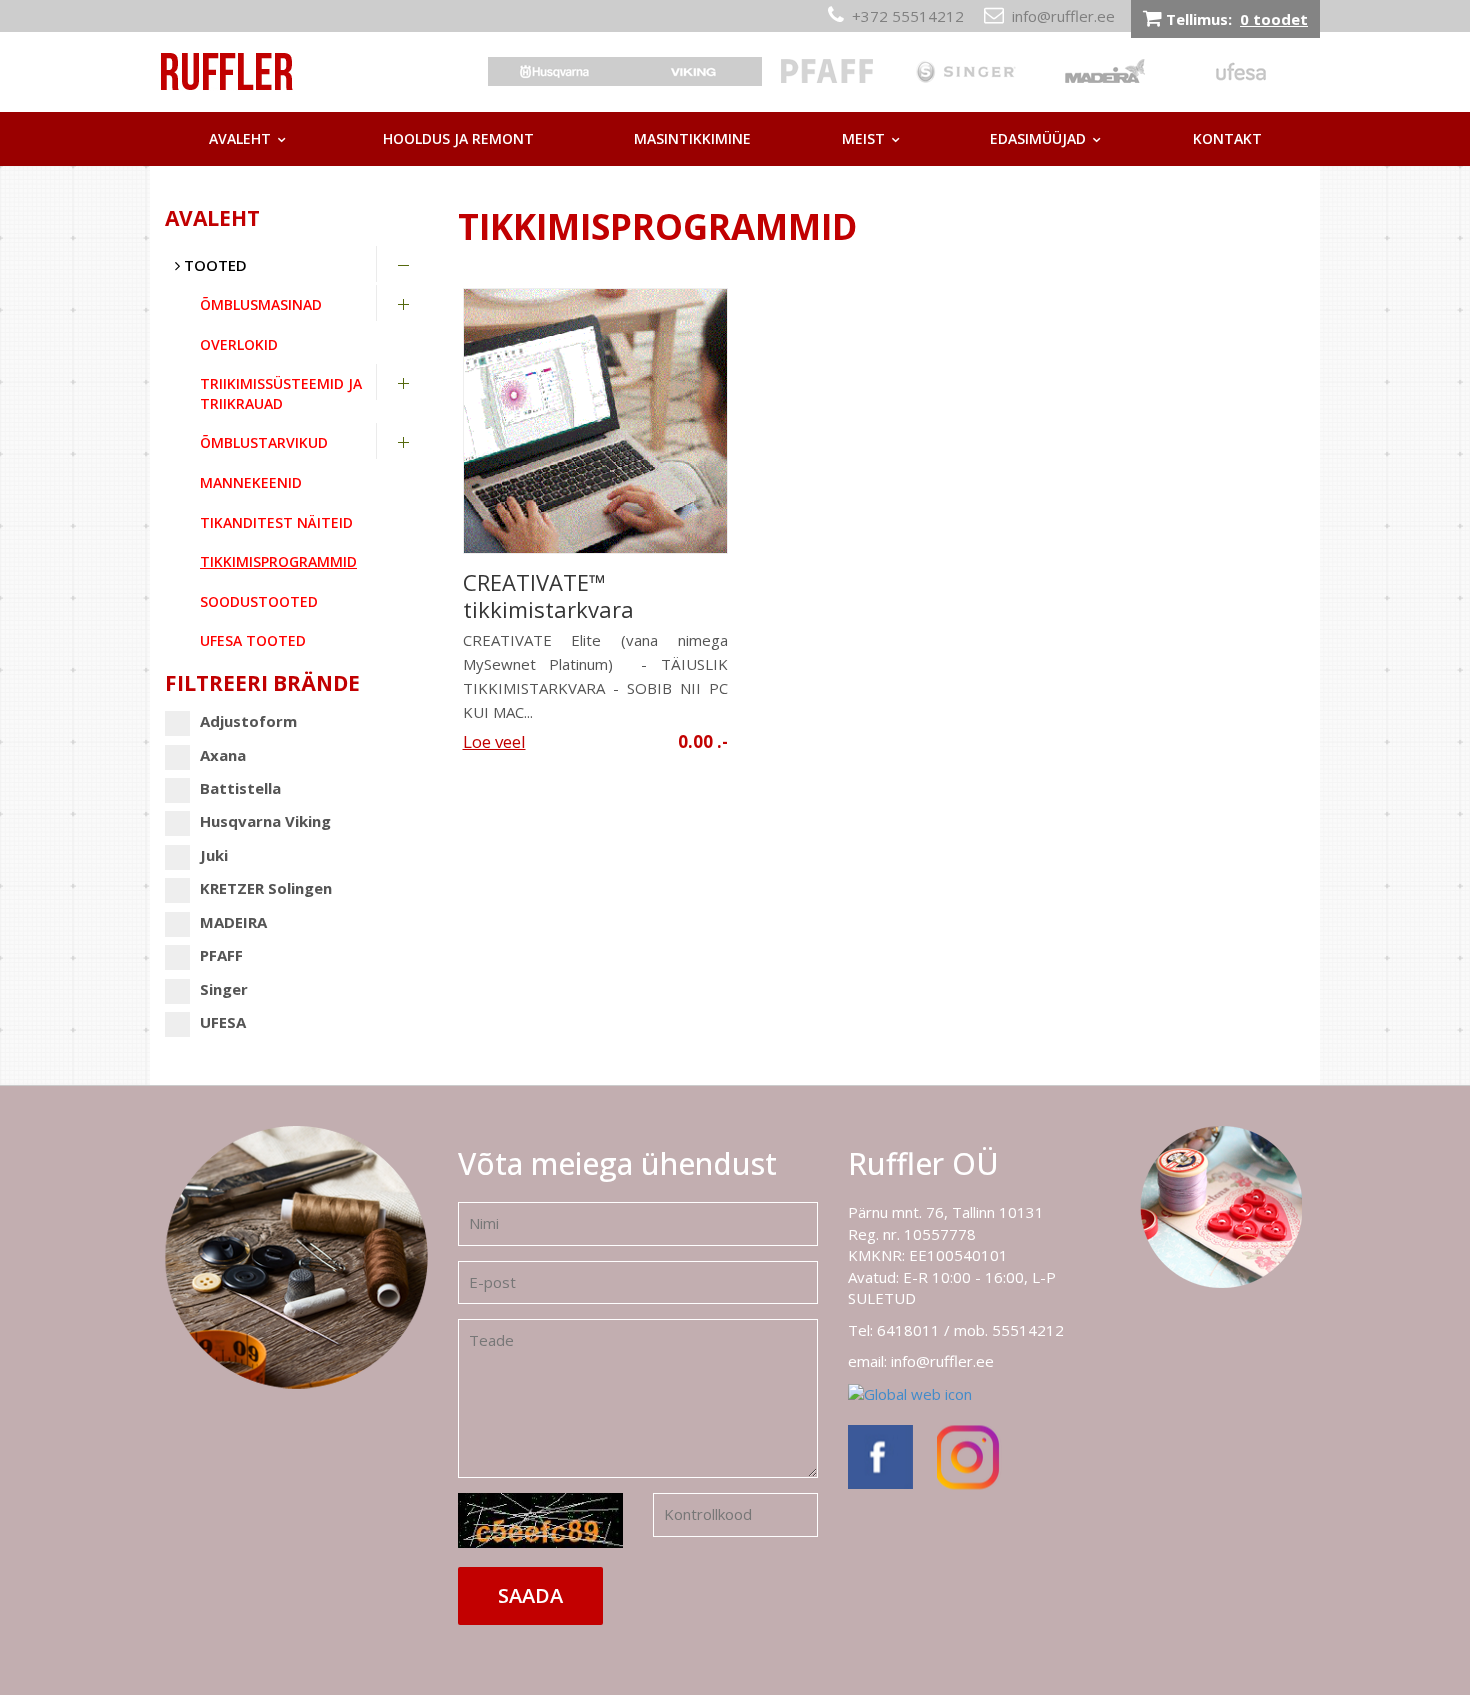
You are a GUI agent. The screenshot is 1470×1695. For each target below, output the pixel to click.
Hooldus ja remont (458, 138)
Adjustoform (248, 721)
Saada (530, 1595)
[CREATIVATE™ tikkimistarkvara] (596, 421)
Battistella (240, 788)
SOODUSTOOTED (259, 601)
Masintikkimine (692, 138)
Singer (224, 989)
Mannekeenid (251, 482)
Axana (223, 755)
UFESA (223, 1022)
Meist (863, 138)
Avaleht (240, 138)
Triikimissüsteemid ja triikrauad (281, 393)
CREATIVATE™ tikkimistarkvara (548, 596)
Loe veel (494, 741)
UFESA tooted (253, 640)
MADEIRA (233, 922)
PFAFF (221, 955)
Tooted (213, 265)
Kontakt (1227, 138)
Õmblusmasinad (261, 304)
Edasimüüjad (1038, 138)
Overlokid (239, 344)
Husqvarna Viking (265, 821)
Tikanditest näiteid (276, 522)
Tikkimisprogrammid (278, 561)
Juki (214, 855)
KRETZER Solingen (266, 888)
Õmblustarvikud (264, 442)
